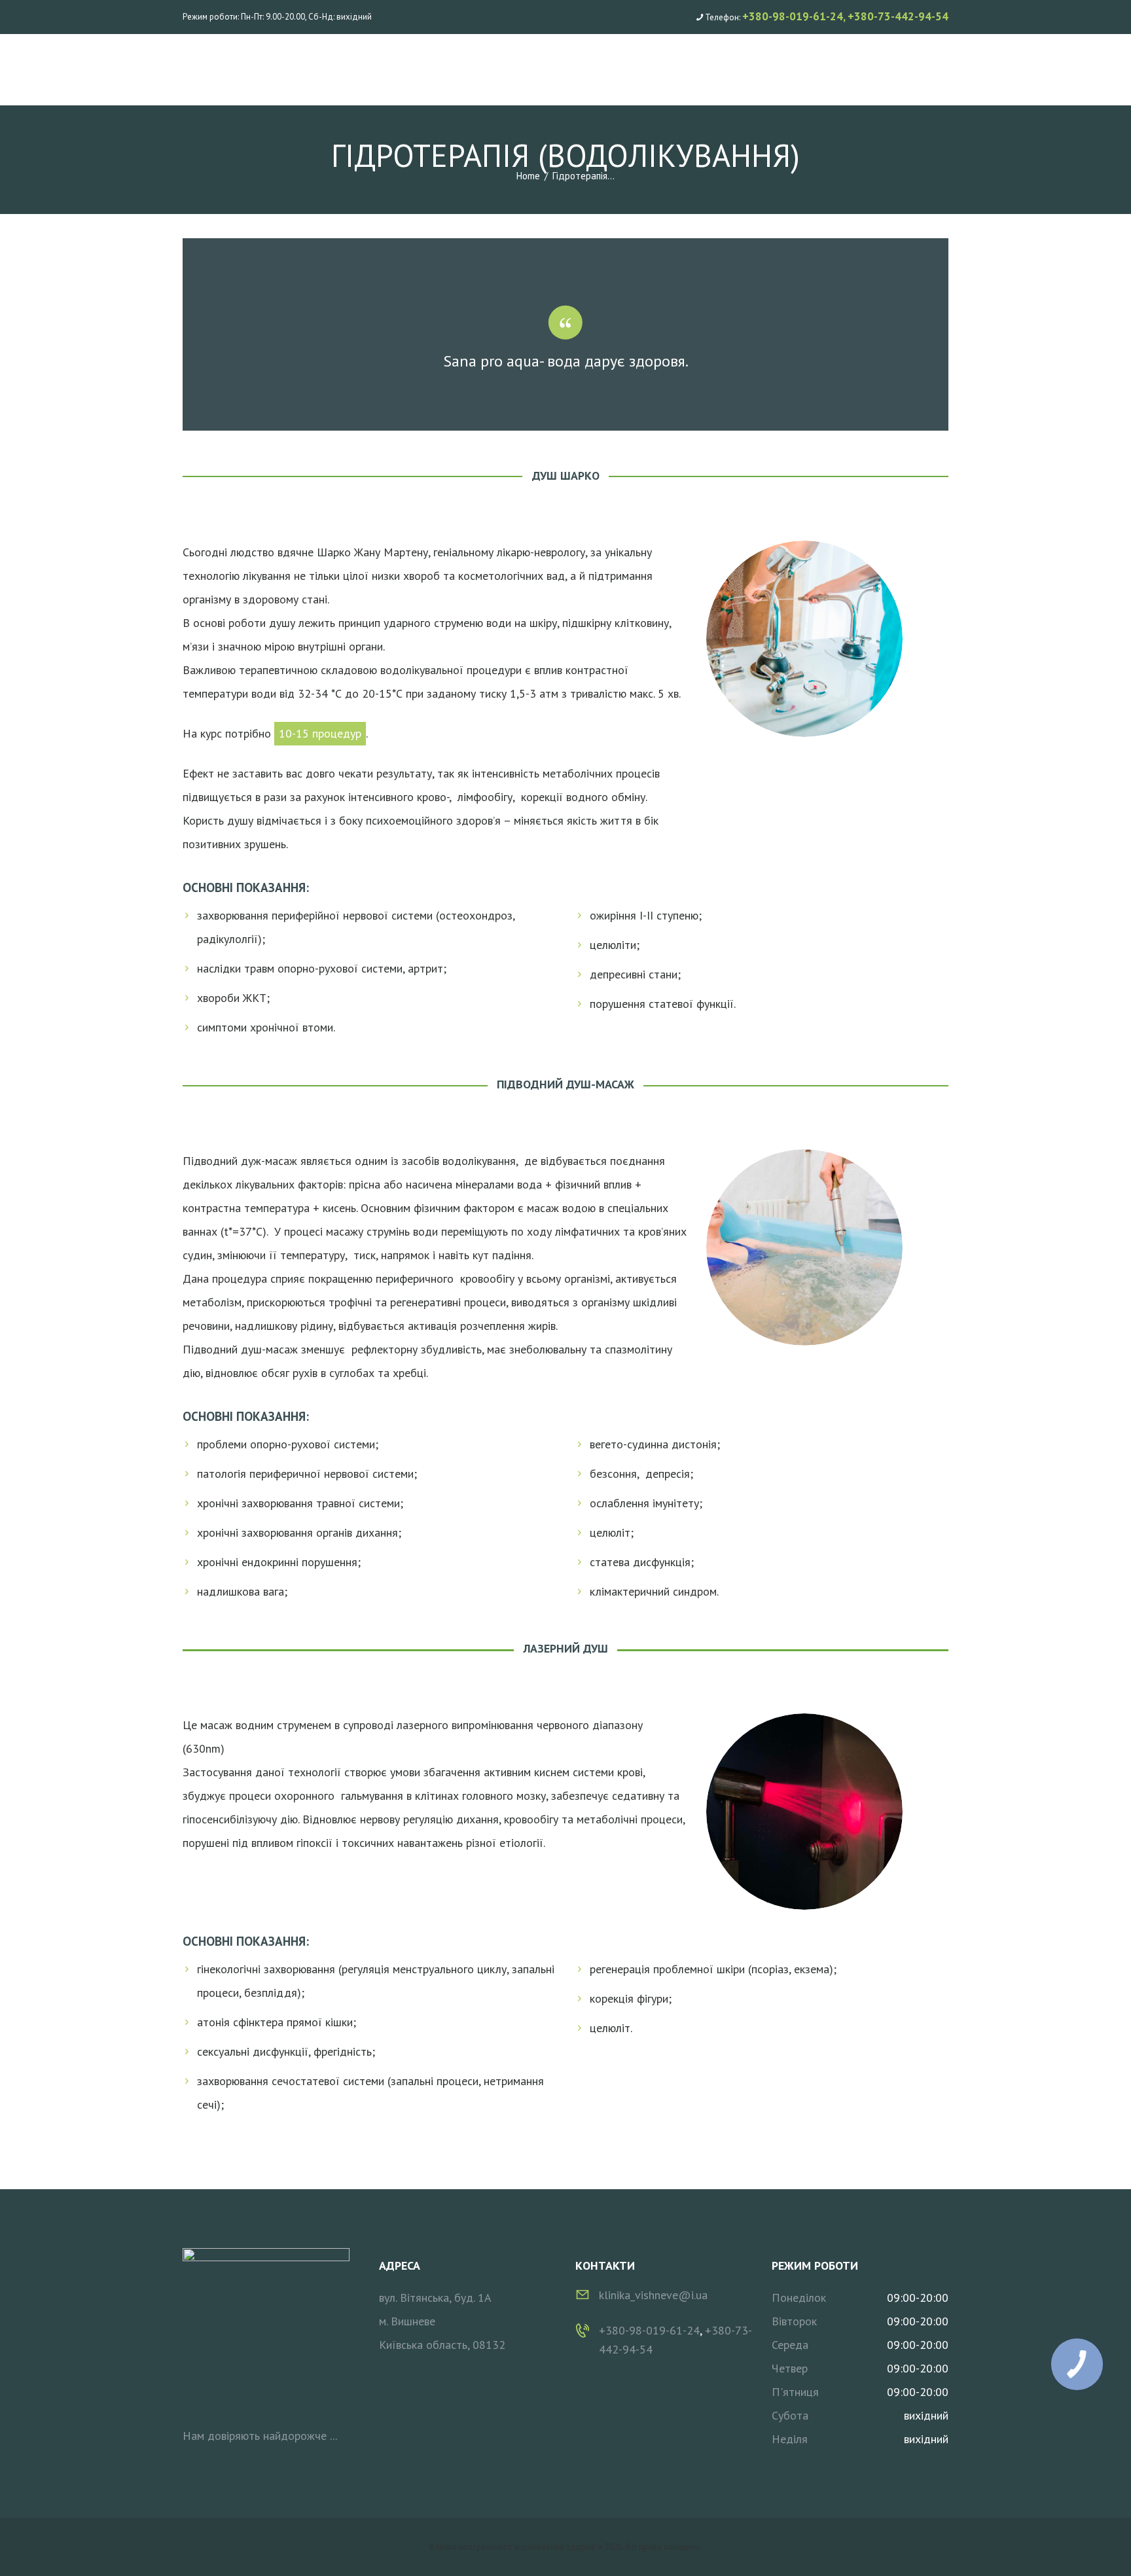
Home (528, 176)
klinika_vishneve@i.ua (653, 2295)
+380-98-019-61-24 (793, 16)
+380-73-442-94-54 (898, 16)
